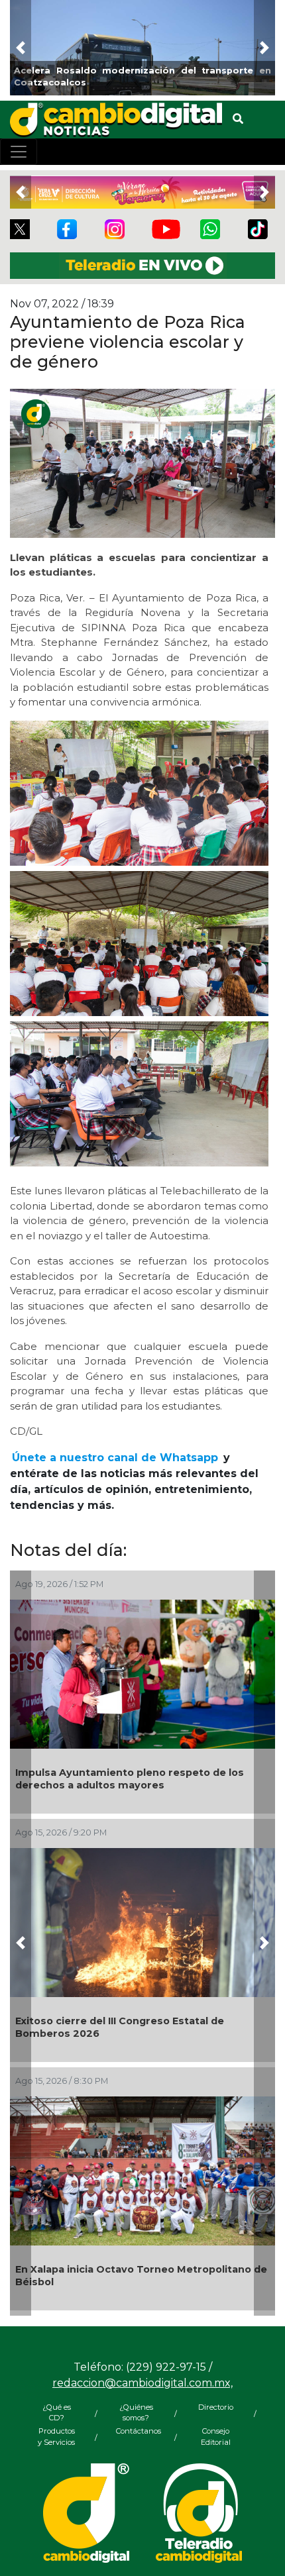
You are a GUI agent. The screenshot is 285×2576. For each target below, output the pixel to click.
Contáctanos (136, 2431)
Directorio (216, 2407)
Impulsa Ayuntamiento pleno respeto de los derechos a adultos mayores (130, 1779)
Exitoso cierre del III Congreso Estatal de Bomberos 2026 (120, 2027)
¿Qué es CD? (57, 2413)
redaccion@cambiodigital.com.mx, (142, 2383)
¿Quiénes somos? (136, 2413)
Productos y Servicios (56, 2437)
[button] (21, 48)
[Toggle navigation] (19, 152)
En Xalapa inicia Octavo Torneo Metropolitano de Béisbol (141, 2276)
